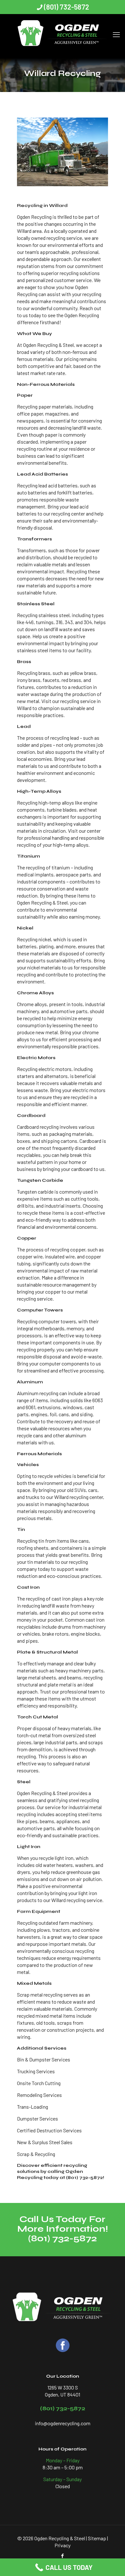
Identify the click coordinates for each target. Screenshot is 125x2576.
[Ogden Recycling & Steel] (63, 34)
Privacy (63, 2545)
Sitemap (97, 2538)
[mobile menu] (116, 27)
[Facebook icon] (63, 2556)
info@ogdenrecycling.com (63, 2423)
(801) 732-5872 (67, 7)
